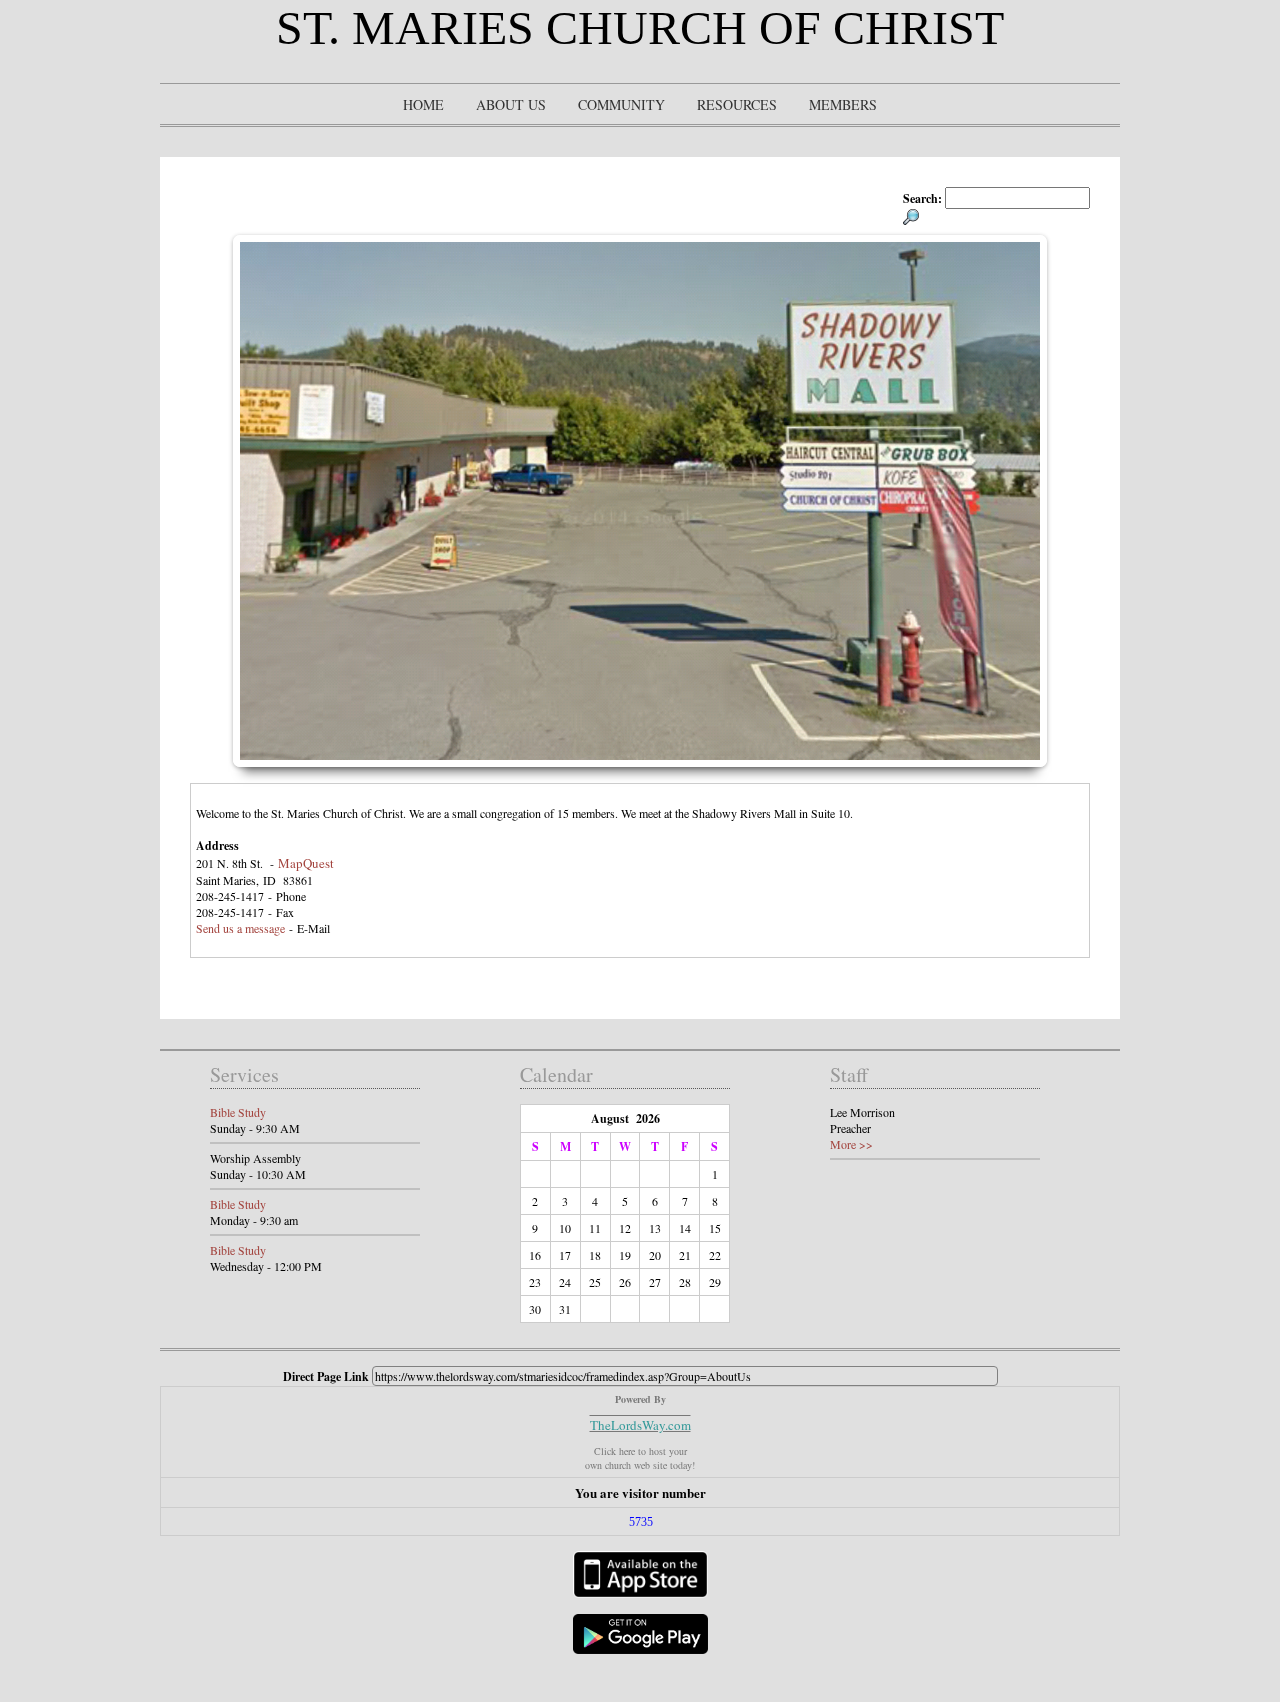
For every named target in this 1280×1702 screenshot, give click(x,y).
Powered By (640, 1399)
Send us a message (240, 928)
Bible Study (238, 1112)
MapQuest (306, 863)
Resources (737, 104)
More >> (851, 1144)
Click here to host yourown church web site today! (640, 1458)
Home (423, 104)
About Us (511, 104)
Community (621, 104)
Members (843, 104)
